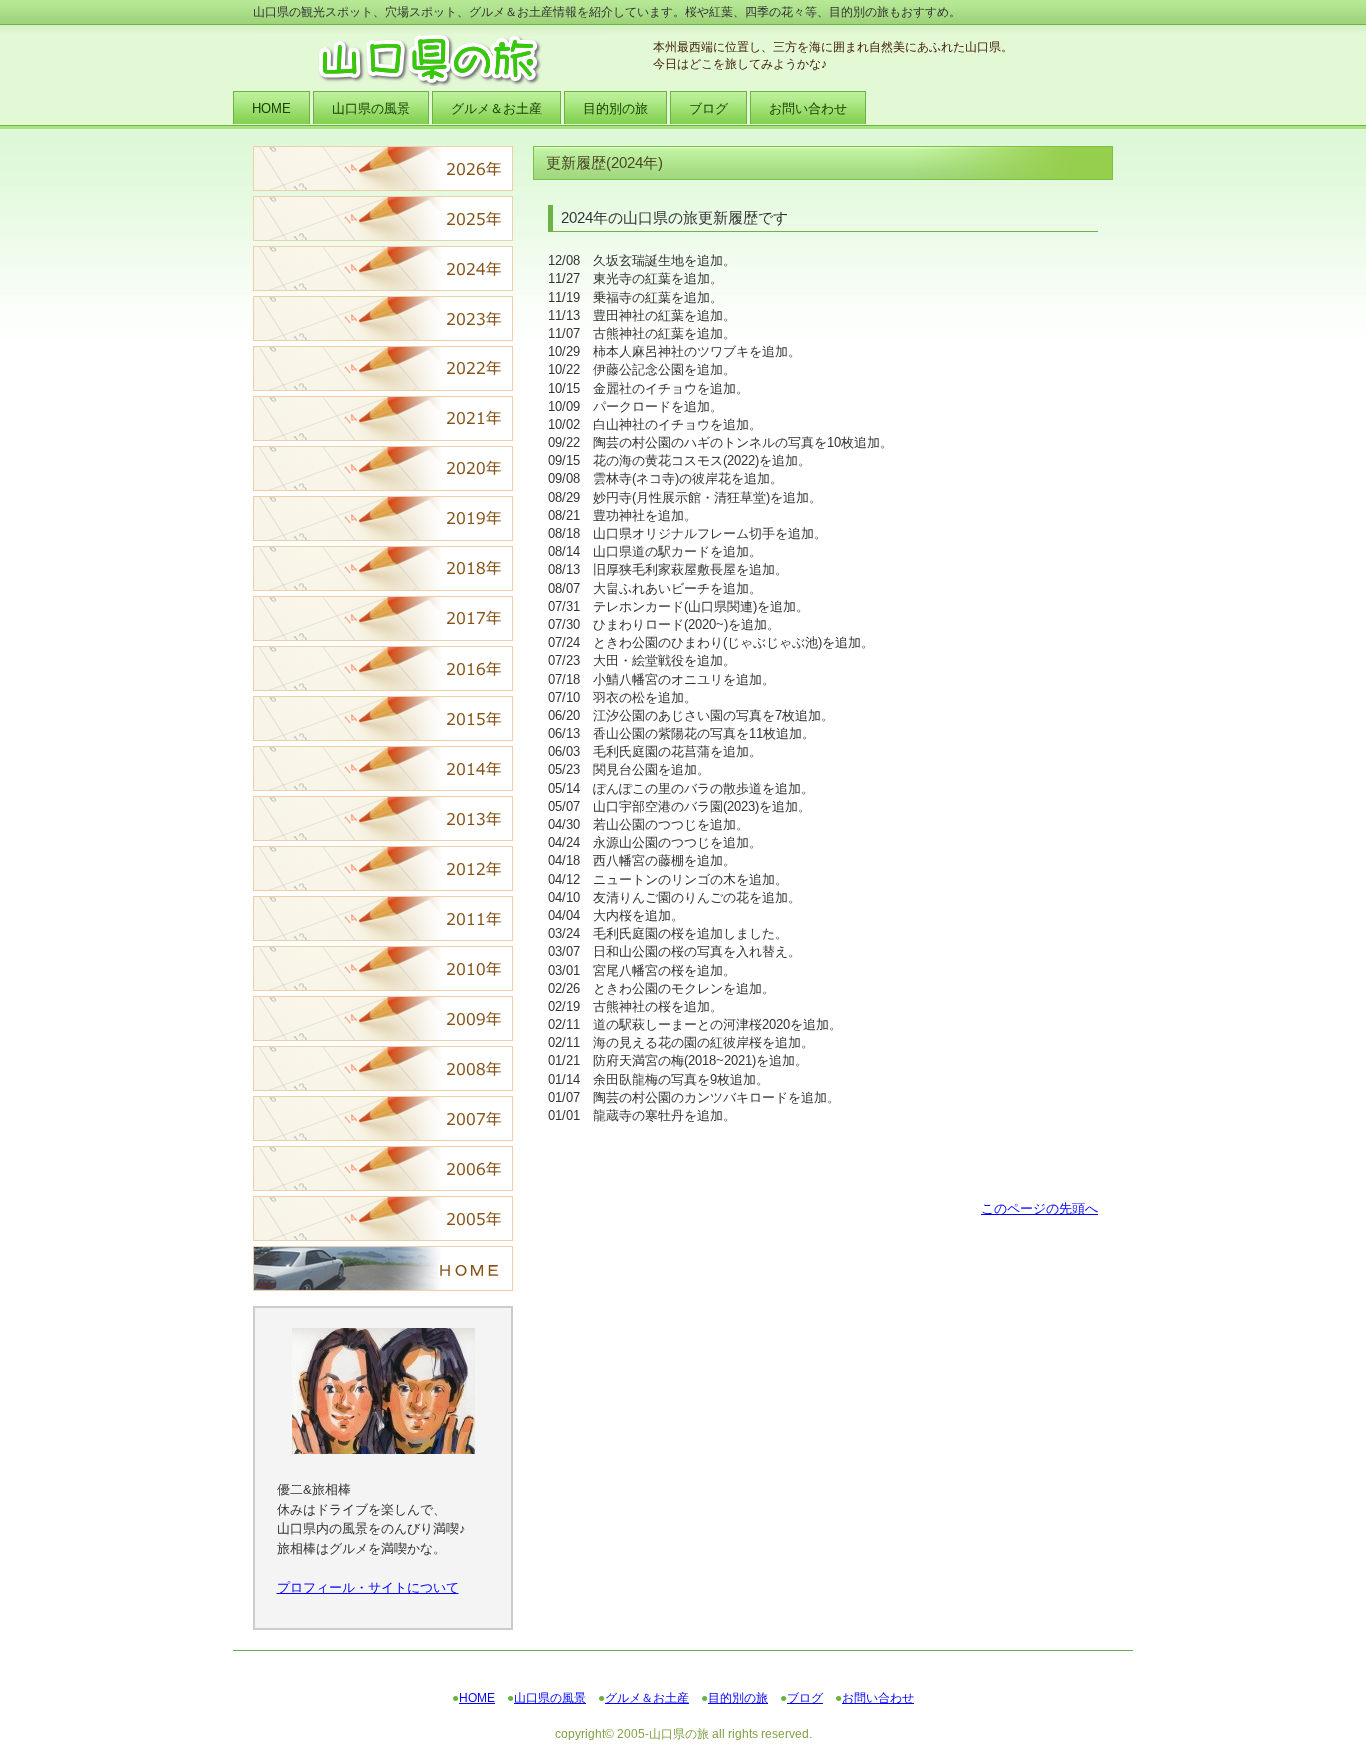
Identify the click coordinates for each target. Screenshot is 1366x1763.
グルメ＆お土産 (647, 1697)
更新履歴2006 (383, 1168)
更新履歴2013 (383, 818)
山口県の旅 (453, 60)
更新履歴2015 (383, 718)
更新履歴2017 (383, 618)
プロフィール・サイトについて (368, 1587)
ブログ (805, 1697)
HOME (383, 1268)
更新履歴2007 (383, 1118)
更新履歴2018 (383, 568)
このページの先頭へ (1039, 1208)
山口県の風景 (550, 1697)
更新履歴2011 (383, 918)
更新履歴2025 (383, 218)
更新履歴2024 (383, 268)
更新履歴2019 (383, 518)
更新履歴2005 (383, 1218)
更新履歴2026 (383, 168)
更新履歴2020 (383, 468)
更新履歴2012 (383, 868)
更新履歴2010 (383, 968)
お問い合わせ (878, 1697)
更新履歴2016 (383, 668)
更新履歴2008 (383, 1068)
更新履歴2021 (383, 418)
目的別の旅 (738, 1697)
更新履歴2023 (383, 318)
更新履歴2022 (383, 368)
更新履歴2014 (383, 768)
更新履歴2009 (383, 1018)
